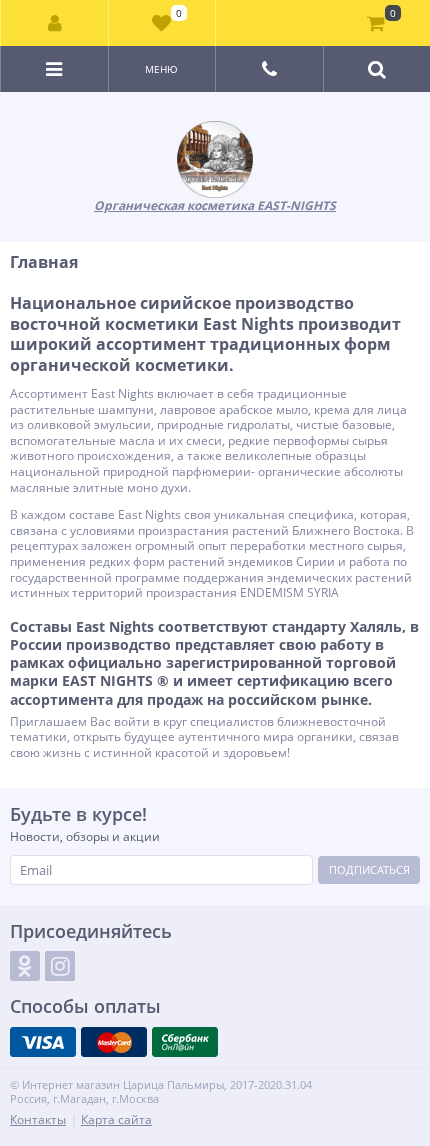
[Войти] (55, 23)
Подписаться (369, 869)
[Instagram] (60, 966)
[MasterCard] (114, 1042)
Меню (161, 69)
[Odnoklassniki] (25, 966)
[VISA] (43, 1042)
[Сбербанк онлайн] (185, 1042)
